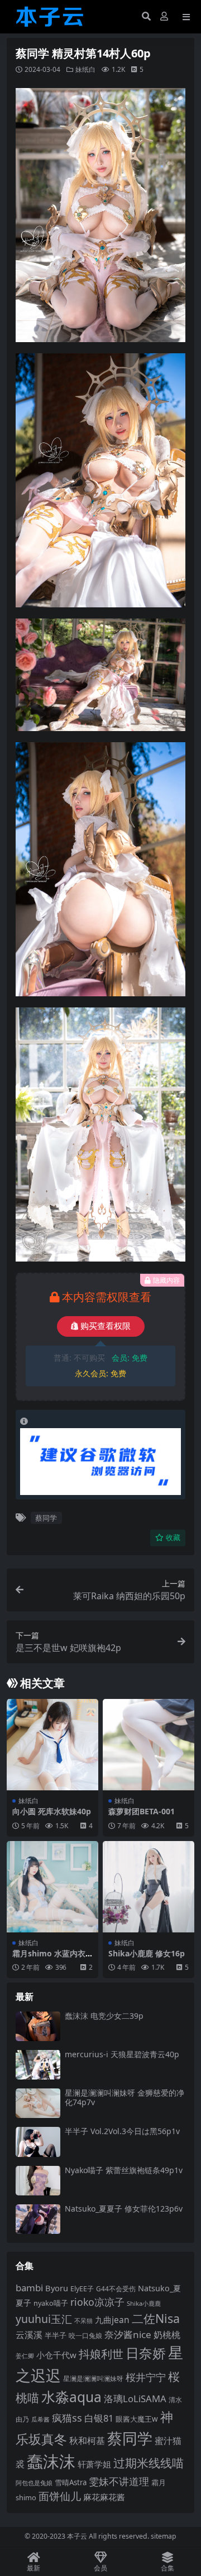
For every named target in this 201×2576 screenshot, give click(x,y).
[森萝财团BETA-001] (149, 1745)
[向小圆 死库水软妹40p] (52, 1745)
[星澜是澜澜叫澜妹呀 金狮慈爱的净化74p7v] (38, 2103)
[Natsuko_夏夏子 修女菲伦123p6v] (38, 2219)
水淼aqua (71, 2397)
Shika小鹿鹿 (144, 2303)
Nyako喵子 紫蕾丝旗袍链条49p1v (124, 2170)
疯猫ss (67, 2417)
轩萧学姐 (94, 2464)
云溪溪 (29, 2335)
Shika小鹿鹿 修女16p (147, 1953)
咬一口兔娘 (85, 2336)
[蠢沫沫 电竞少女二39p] (38, 2026)
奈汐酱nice (128, 2334)
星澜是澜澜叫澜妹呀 (93, 2378)
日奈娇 (146, 2353)
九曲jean (112, 2320)
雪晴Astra (71, 2482)
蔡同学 (46, 1518)
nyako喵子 (51, 2303)
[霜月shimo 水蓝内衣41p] (52, 1887)
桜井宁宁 (146, 2377)
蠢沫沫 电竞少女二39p (104, 2016)
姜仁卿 (25, 2356)
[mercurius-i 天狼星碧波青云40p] (38, 2065)
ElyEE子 (82, 2289)
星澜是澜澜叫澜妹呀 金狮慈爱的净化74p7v (125, 2097)
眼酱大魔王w (137, 2419)
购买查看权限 (106, 1326)
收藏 (173, 1538)
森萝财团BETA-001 (142, 1811)
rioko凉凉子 (97, 2302)
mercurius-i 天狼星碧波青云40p (122, 2054)
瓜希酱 (40, 2419)
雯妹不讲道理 (119, 2481)
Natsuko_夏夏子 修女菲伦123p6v (124, 2209)
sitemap (164, 2536)
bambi (29, 2288)
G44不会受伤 (116, 2288)
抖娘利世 (101, 2354)
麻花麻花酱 (104, 2497)
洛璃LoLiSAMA (135, 2399)
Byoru (57, 2288)
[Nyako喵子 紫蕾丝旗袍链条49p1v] (38, 2181)
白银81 (99, 2418)
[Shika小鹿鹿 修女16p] (149, 1887)
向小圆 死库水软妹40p (52, 1811)
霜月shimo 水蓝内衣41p (51, 1958)
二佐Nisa (156, 2318)
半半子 (56, 2335)
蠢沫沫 (51, 2461)
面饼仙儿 (60, 2496)
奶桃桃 (167, 2335)
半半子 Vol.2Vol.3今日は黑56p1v (122, 2131)
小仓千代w (56, 2355)
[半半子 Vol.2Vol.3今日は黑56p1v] (38, 2142)
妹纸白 (85, 69)
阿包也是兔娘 (34, 2483)
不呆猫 (83, 2321)
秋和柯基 (87, 2441)
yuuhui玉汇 (44, 2319)
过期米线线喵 (149, 2463)
